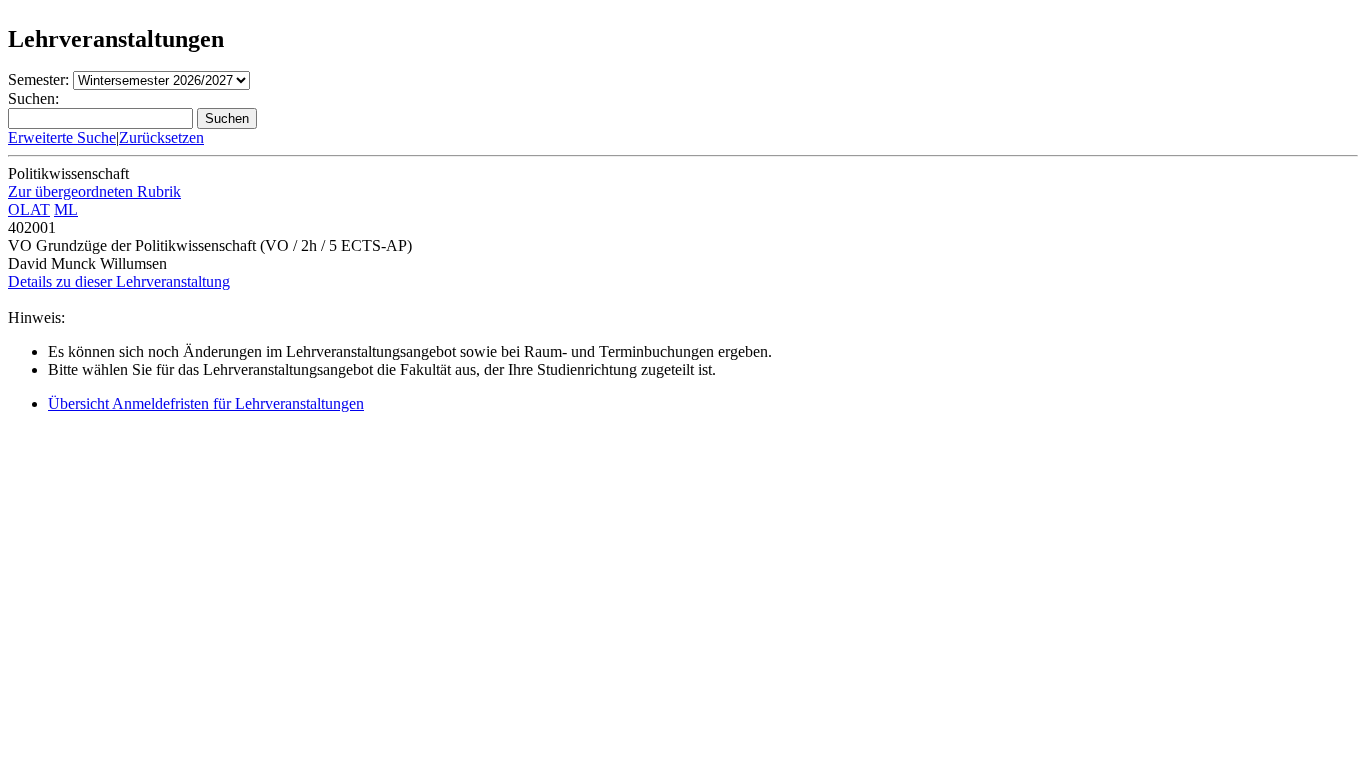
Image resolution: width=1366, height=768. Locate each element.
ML (66, 209)
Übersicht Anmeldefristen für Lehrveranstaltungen (206, 403)
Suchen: (33, 98)
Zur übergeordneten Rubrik (94, 191)
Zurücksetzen (161, 137)
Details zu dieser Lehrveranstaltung (119, 281)
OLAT (29, 209)
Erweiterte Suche (62, 137)
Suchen (227, 118)
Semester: (38, 79)
